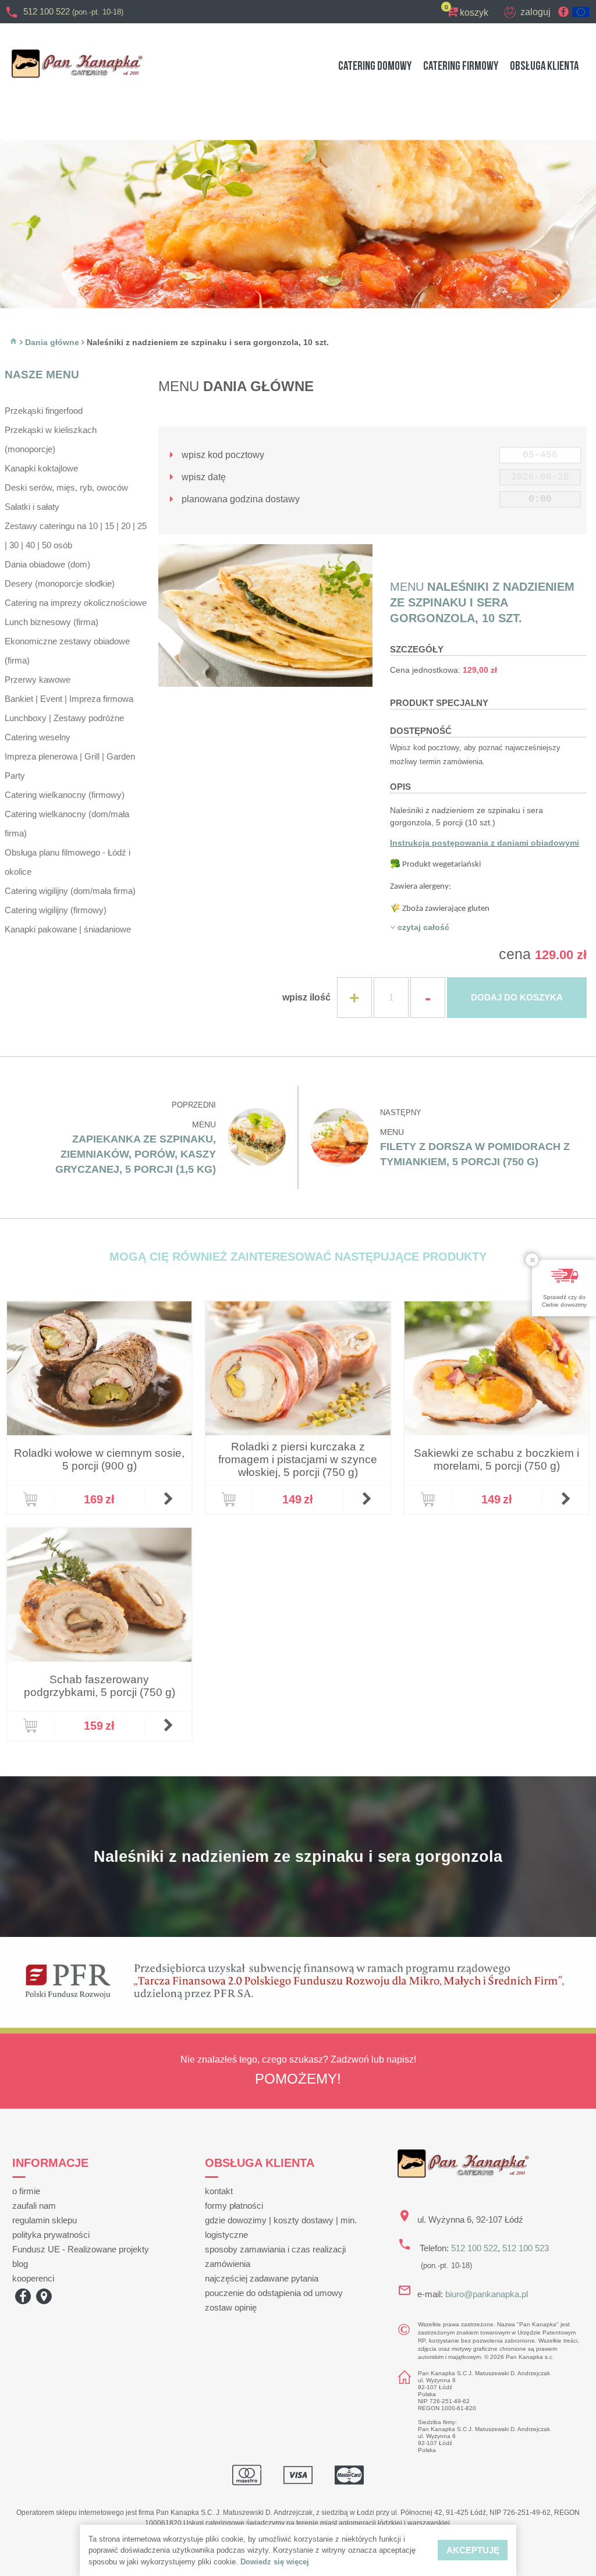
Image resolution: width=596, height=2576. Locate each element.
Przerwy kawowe (38, 680)
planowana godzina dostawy (240, 499)
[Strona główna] (13, 342)
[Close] (532, 1260)
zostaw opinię (231, 2307)
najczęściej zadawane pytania (262, 2278)
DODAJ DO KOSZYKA (517, 997)
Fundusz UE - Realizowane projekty (81, 2249)
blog (20, 2264)
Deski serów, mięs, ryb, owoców (66, 487)
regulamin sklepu (45, 2220)
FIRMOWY (461, 66)
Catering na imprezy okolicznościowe (76, 603)
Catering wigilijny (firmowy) (56, 910)
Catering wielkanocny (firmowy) (65, 795)
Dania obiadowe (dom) (47, 564)
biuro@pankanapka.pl (487, 2294)
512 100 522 (73, 11)
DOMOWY (375, 66)
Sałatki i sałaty (32, 507)
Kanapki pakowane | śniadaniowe (68, 929)
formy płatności (234, 2206)
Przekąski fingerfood (44, 411)
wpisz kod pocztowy (222, 455)
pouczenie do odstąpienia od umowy (274, 2293)
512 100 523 (526, 2248)
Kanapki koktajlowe (41, 468)
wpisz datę (203, 477)
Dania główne (52, 342)
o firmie (26, 2191)
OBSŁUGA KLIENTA (544, 66)
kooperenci (33, 2278)
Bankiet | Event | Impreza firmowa (69, 699)
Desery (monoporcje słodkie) (60, 583)
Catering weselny (38, 737)
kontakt (219, 2191)
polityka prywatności (51, 2235)
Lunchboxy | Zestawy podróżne (64, 718)
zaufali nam (34, 2206)
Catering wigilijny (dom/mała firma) (70, 891)
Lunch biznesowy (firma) (52, 622)
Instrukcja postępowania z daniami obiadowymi (485, 843)
